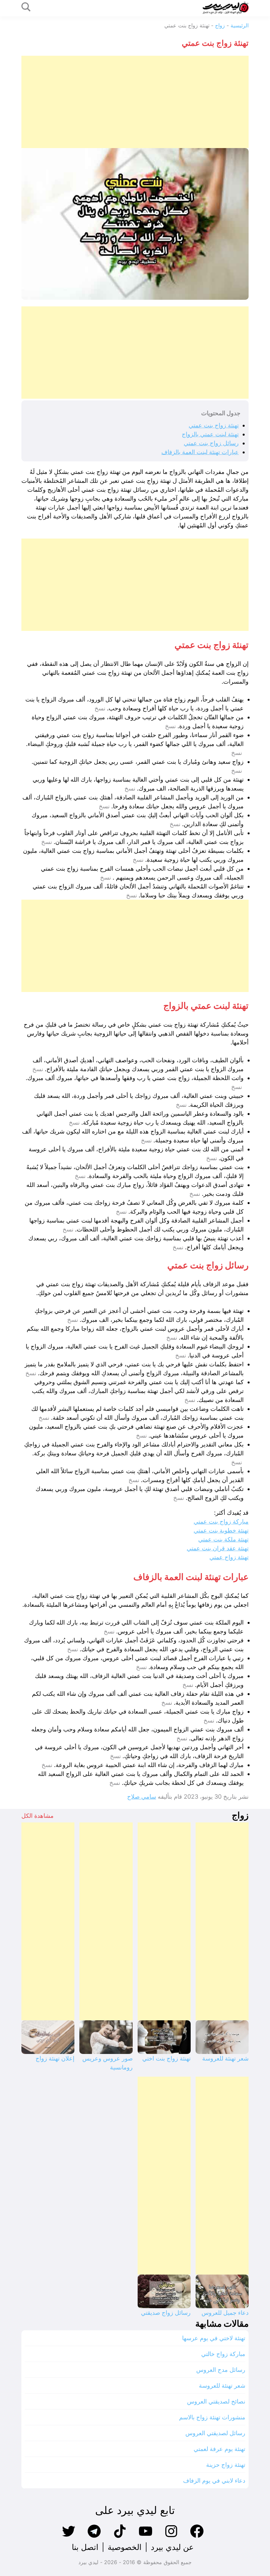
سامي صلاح (142, 1797)
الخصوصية (125, 2547)
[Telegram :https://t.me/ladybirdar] (94, 2537)
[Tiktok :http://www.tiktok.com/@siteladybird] (120, 2537)
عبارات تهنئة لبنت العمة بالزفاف (200, 452)
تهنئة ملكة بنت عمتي (223, 1539)
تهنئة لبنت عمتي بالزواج (210, 434)
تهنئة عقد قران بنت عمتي (218, 1548)
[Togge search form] (26, 7)
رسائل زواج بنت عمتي (211, 443)
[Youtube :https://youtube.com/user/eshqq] (146, 2537)
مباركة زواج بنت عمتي (221, 1521)
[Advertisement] (135, 102)
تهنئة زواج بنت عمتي (214, 425)
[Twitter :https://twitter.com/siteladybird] (68, 2537)
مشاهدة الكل (38, 1816)
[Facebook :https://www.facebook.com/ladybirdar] (197, 2537)
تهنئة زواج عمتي (229, 1557)
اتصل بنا (85, 2547)
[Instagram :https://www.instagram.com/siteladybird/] (171, 2537)
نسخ (100, 708)
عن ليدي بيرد (172, 2547)
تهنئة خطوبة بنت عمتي (221, 1530)
